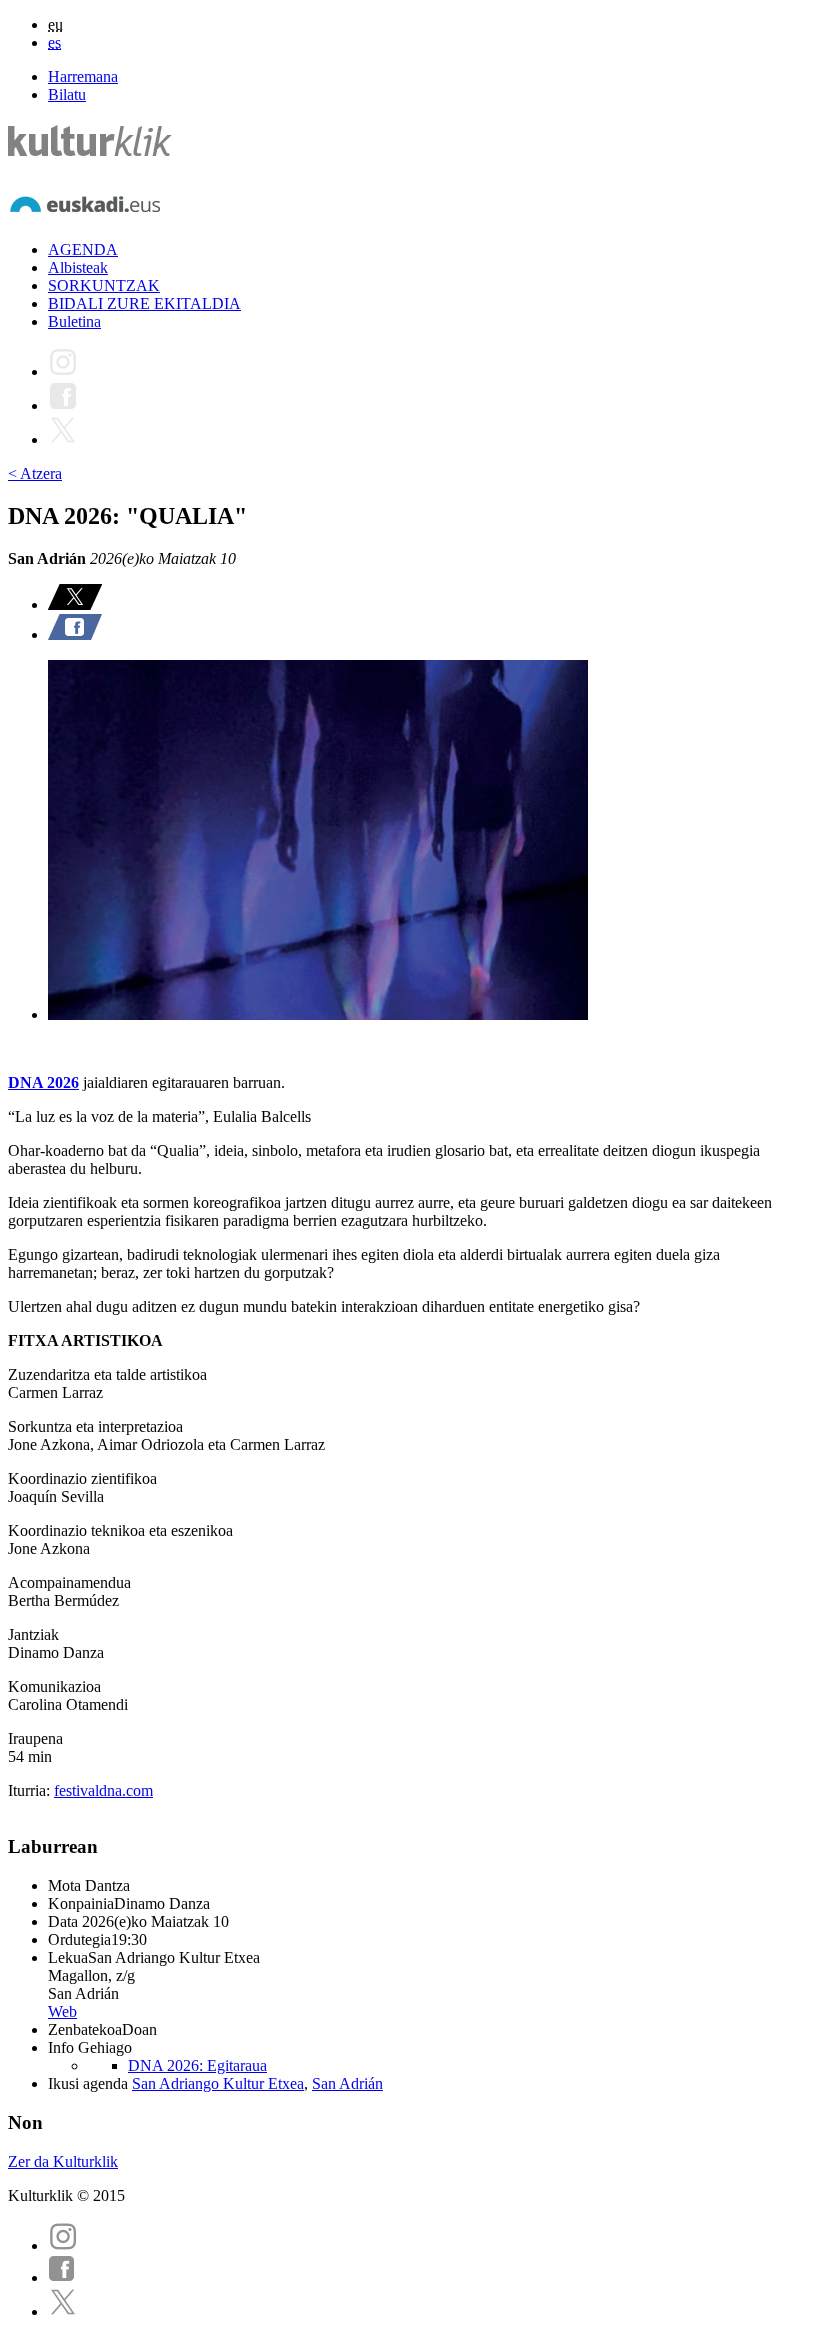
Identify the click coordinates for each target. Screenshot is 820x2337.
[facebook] (62, 2277)
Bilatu (67, 94)
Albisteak (78, 267)
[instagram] (63, 2245)
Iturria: (31, 1790)
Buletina (74, 321)
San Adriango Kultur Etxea (218, 2083)
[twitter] (63, 2311)
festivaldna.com (103, 1790)
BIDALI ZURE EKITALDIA (144, 303)
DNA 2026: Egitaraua (197, 2065)
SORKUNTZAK (104, 285)
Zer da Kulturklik (63, 2161)
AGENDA (83, 249)
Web (62, 2011)
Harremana (83, 76)
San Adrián (347, 2083)
